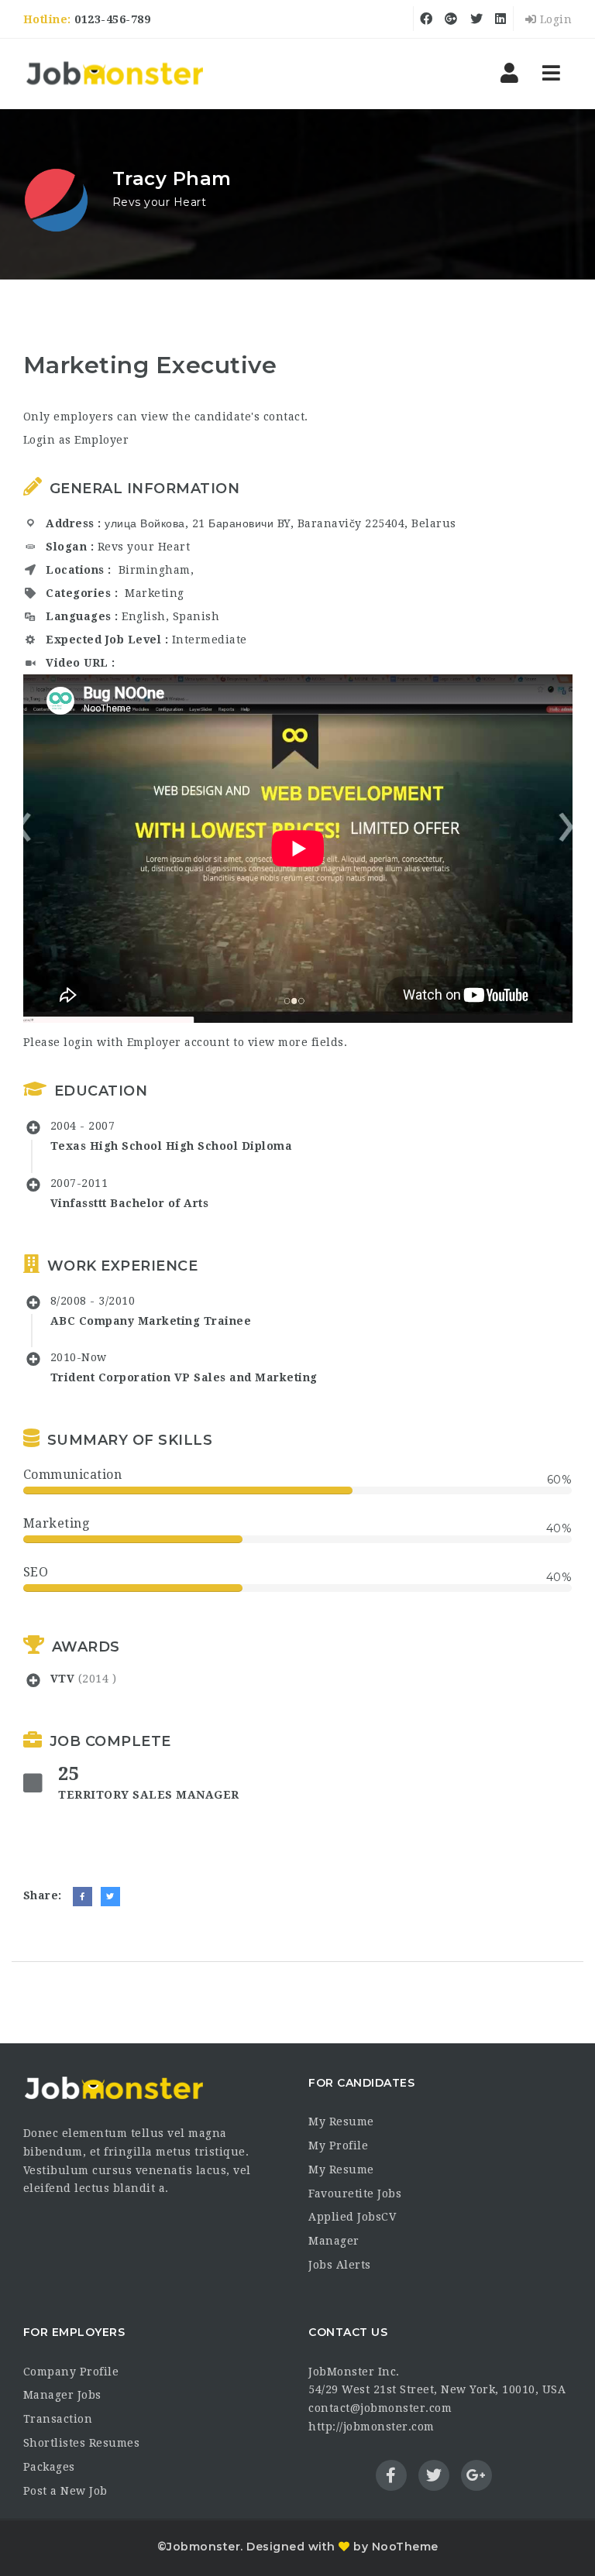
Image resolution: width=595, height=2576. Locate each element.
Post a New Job (65, 2491)
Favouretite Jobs (355, 2194)
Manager (334, 2241)
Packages (49, 2467)
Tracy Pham (172, 178)
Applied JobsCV (352, 2217)
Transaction (58, 2419)
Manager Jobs (62, 2395)
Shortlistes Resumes (82, 2443)
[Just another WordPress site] (114, 74)
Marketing (155, 593)
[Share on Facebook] (83, 1897)
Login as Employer (76, 440)
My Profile (338, 2146)
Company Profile (71, 2372)
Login (554, 19)
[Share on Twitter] (110, 1897)
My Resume (341, 2122)
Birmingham (155, 570)
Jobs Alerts (340, 2265)
